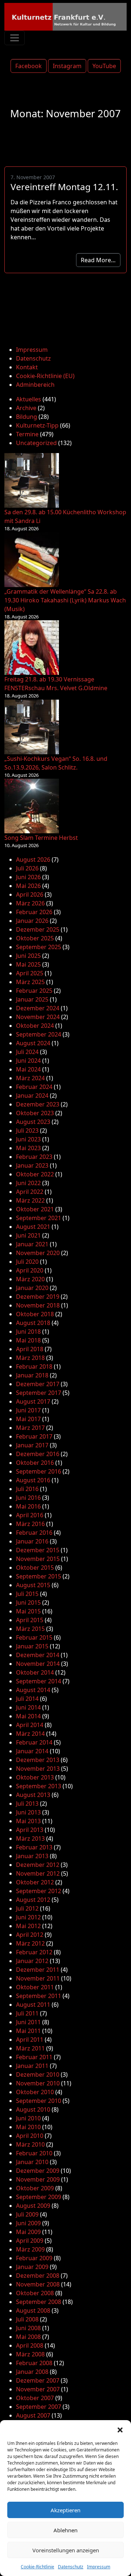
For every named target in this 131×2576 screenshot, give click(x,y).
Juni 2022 (28, 1183)
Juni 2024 (28, 1061)
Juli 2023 (27, 1130)
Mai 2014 (28, 1716)
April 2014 (30, 1725)
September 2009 (39, 2197)
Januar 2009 (32, 2267)
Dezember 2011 (38, 1970)
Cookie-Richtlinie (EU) (45, 376)
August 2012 (33, 1900)
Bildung (27, 417)
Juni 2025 (28, 956)
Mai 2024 (28, 1069)
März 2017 (30, 1428)
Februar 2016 (34, 1533)
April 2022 (30, 1192)
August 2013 (33, 1795)
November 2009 (38, 2179)
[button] (120, 2429)
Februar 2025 (34, 991)
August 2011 (33, 2005)
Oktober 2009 (35, 2188)
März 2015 (30, 1629)
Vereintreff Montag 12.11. (64, 187)
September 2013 (39, 1786)
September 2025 (39, 947)
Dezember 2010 (38, 2074)
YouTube (104, 66)
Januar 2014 (32, 1751)
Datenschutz (71, 2567)
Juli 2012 (27, 1908)
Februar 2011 (34, 2057)
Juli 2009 (27, 2214)
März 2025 (30, 982)
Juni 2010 (28, 2118)
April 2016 (30, 1515)
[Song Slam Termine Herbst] (32, 806)
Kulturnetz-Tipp (37, 425)
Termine (27, 434)
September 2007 (39, 2407)
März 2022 (30, 1200)
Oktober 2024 (35, 1026)
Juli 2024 (27, 1052)
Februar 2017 (34, 1436)
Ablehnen (65, 2530)
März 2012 (30, 1943)
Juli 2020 (27, 1262)
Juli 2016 (27, 1489)
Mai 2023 (28, 1148)
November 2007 (38, 2389)
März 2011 (30, 2048)
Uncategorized (36, 443)
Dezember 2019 (38, 1297)
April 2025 (30, 973)
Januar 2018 (32, 1375)
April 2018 (30, 1349)
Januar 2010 (32, 2162)
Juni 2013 (28, 1812)
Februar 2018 (34, 1366)
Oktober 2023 (35, 1113)
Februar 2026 (34, 912)
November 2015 (38, 1559)
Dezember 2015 (38, 1550)
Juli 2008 (27, 2319)
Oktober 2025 (35, 938)
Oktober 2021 (35, 1209)
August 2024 (33, 1043)
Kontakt (27, 367)
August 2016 (33, 1480)
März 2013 (30, 1838)
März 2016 (30, 1524)
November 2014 (38, 1664)
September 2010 (39, 2101)
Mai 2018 (28, 1340)
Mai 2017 (28, 1419)
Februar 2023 (34, 1157)
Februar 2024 (34, 1087)
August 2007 (33, 2415)
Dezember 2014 (38, 1655)
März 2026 (30, 903)
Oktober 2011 (35, 1987)
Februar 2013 (34, 1847)
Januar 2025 (32, 999)
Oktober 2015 (35, 1568)
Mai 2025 (28, 964)
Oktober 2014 (35, 1672)
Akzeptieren (65, 2510)
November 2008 (38, 2284)
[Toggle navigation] (15, 38)
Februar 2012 (34, 1952)
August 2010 (33, 2109)
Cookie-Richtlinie (37, 2567)
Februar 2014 (34, 1742)
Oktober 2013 (35, 1777)
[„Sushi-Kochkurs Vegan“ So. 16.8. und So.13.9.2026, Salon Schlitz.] (32, 727)
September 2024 (39, 1034)
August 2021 (33, 1227)
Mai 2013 (28, 1821)
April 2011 (30, 2040)
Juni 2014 (28, 1707)
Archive (26, 408)
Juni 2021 (28, 1235)
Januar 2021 (32, 1244)
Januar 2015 (32, 1646)
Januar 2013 (32, 1856)
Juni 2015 (28, 1602)
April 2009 (30, 2241)
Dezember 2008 (38, 2276)
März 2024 (30, 1078)
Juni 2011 (28, 2022)
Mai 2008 (28, 2337)
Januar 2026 (32, 921)
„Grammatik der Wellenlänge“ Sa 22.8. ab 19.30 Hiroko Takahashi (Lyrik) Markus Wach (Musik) (65, 600)
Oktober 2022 (35, 1174)
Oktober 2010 (35, 2092)
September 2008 (39, 2302)
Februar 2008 (34, 2363)
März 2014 (30, 1734)
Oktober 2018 (35, 1314)
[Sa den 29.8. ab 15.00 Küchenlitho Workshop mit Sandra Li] (32, 480)
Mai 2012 (28, 1926)
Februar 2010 (34, 2153)
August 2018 (33, 1323)
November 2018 (38, 1305)
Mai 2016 (28, 1506)
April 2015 (30, 1620)
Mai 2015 (28, 1611)
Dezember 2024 (38, 1008)
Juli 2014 (27, 1699)
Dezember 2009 (38, 2171)
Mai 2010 (28, 2127)
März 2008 (30, 2354)
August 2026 (33, 860)
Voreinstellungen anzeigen (66, 2550)
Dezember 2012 (38, 1865)
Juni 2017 (28, 1410)
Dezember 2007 (38, 2380)
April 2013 (30, 1830)
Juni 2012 (28, 1917)
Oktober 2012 (35, 1882)
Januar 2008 (32, 2372)
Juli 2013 (27, 1804)
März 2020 (30, 1279)
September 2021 (39, 1218)
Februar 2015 (34, 1637)
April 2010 (30, 2136)
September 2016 (39, 1471)
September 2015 (39, 1576)
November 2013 (38, 1769)
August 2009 (33, 2206)
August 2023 (33, 1122)
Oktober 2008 (35, 2293)
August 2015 (33, 1585)
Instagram (67, 66)
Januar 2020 (32, 1288)
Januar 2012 (32, 1961)
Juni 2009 (28, 2223)
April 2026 (30, 894)
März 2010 (30, 2144)
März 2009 (30, 2249)
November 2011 (38, 1978)
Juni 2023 (28, 1139)
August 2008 (33, 2310)
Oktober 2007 (35, 2398)
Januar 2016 (32, 1541)
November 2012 (38, 1873)
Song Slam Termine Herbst (41, 838)
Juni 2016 (28, 1498)
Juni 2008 (28, 2328)
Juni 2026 (28, 877)
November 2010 (38, 2083)
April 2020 (30, 1270)
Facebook (29, 66)
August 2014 (33, 1690)
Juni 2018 (28, 1332)
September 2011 (39, 1996)
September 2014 (39, 1681)
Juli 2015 (27, 1594)
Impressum (99, 2567)
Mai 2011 (28, 2031)
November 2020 (38, 1253)
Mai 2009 (28, 2232)
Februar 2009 (34, 2258)
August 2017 (33, 1401)
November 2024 (38, 1017)
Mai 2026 (28, 886)
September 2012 (39, 1891)
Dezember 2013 (38, 1760)
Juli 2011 (27, 2013)
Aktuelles (29, 399)
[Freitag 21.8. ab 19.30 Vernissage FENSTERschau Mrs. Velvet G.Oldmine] (32, 648)
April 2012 (30, 1935)
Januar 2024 (32, 1096)
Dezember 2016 (38, 1454)
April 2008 (30, 2345)
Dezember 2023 (38, 1104)
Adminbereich (35, 385)
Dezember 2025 (38, 929)
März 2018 (30, 1358)
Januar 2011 (32, 2066)
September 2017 (39, 1393)
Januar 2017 (32, 1445)
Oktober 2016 (35, 1463)
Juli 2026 (27, 868)
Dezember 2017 (38, 1384)
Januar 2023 (32, 1165)
